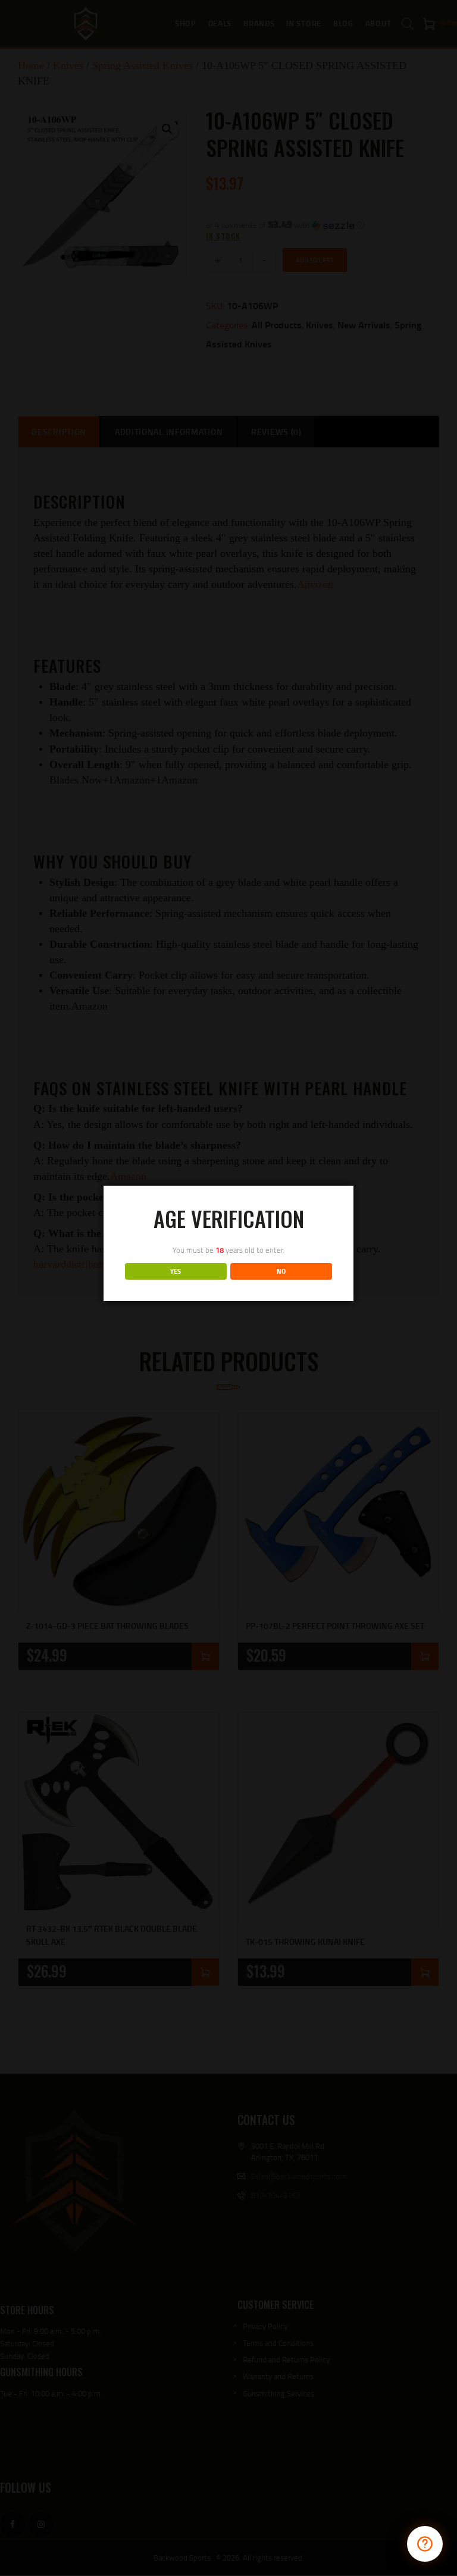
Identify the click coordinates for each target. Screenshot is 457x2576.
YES (176, 1271)
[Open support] (425, 2544)
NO (281, 1271)
